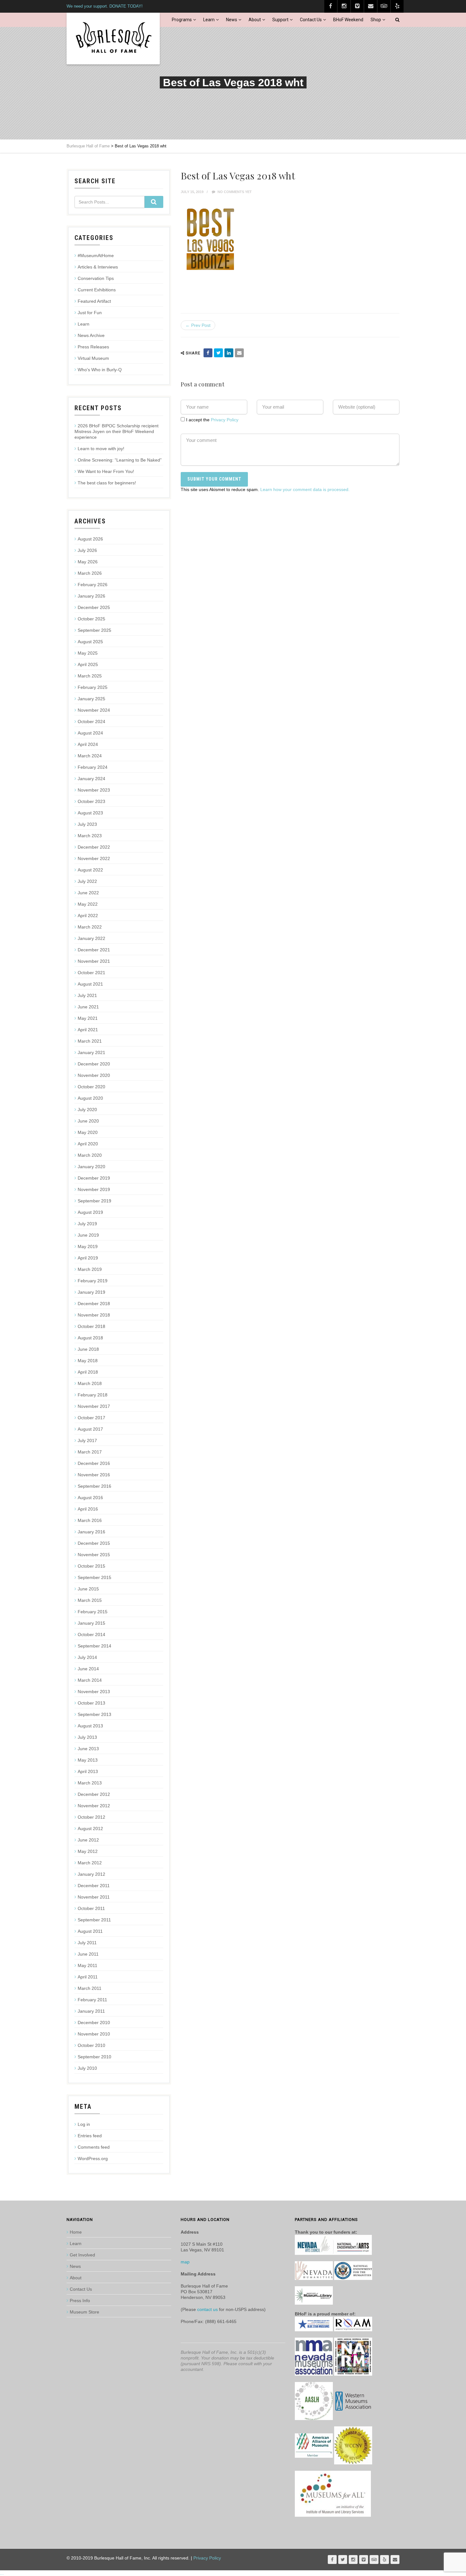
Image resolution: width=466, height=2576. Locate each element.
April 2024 (88, 744)
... (2, 2573)
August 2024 (90, 733)
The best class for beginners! (107, 483)
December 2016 (94, 1463)
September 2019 (94, 1201)
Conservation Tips (96, 278)
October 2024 (91, 722)
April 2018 (88, 1372)
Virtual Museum (93, 358)
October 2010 (91, 2045)
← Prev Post (198, 325)
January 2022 (91, 938)
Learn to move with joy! (101, 449)
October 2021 (91, 973)
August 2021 (90, 984)
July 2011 (87, 1943)
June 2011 (88, 1954)
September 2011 (94, 1920)
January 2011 (91, 2011)
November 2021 (94, 961)
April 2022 (88, 916)
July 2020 (87, 1110)
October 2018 (91, 1326)
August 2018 (90, 1338)
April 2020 (88, 1144)
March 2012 (90, 1863)
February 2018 (93, 1395)
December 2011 (94, 1886)
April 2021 (88, 1030)
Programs (182, 20)
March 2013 (90, 1783)
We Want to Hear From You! (106, 471)
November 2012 (94, 1806)
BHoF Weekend (348, 20)
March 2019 (90, 1269)
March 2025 (90, 676)
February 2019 (93, 1281)
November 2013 (94, 1692)
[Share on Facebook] (208, 353)
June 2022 (88, 893)
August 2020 (90, 1098)
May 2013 (88, 1760)
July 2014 (87, 1657)
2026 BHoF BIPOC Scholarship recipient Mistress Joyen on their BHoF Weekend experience (116, 431)
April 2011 (88, 1977)
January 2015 (91, 1623)
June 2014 (88, 1669)
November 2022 (94, 858)
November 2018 (94, 1315)
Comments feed (94, 2147)
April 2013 (88, 1771)
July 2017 (87, 1440)
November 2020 (94, 1075)
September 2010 (94, 2057)
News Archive (91, 335)
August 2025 (90, 642)
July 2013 (87, 1737)
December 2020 (94, 1064)
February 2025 (93, 687)
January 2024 (91, 779)
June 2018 (88, 1349)
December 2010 (94, 2023)
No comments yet (234, 192)
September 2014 (94, 1646)
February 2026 (93, 585)
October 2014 (91, 1634)
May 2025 (88, 653)
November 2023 (94, 790)
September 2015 (94, 1577)
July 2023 (87, 824)
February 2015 (93, 1612)
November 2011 (94, 1897)
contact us (207, 2309)
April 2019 (88, 1258)
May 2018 (88, 1361)
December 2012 (94, 1794)
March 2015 (90, 1600)
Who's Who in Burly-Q (100, 370)
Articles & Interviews (98, 267)
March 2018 (90, 1383)
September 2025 (94, 630)
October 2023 (91, 801)
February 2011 (92, 2000)
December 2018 (94, 1304)
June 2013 (88, 1749)
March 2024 (90, 756)
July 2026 (87, 550)
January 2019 (91, 1292)
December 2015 (94, 1543)
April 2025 (88, 664)
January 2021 (91, 1052)
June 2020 (88, 1121)
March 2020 (90, 1155)
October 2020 (91, 1087)
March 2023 (90, 836)
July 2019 (87, 1224)
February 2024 (93, 767)
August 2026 (90, 539)
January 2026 (91, 596)
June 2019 (88, 1235)
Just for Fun (90, 313)
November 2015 (94, 1555)
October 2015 (91, 1566)
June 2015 (88, 1589)
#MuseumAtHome (96, 256)
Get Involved (82, 2255)
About (255, 20)
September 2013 (94, 1714)
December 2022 (94, 847)
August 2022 (90, 870)
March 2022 (90, 927)
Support (280, 20)
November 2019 (94, 1189)
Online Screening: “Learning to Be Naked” (120, 460)
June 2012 (88, 1840)
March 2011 (90, 1988)
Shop (376, 20)
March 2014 (90, 1680)
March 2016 (90, 1520)
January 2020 (91, 1167)
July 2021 (87, 995)
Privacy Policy (225, 420)
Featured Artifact (94, 301)
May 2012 (88, 1851)
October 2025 (91, 619)
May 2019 (88, 1246)
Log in (84, 2124)
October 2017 (91, 1418)
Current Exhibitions (97, 290)
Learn (209, 20)
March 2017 (90, 1452)
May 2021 (88, 1018)
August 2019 (90, 1212)
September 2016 (94, 1486)
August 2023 (90, 813)
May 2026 (88, 562)
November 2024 (94, 710)
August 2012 (90, 1828)
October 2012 (91, 1817)
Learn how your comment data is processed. (305, 489)
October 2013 (91, 1703)
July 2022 (87, 881)
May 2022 (88, 904)
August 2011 (90, 1931)
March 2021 (90, 1041)
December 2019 (94, 1178)
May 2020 (88, 1132)
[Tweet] (218, 353)
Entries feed (90, 2136)
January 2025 (91, 699)
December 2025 (94, 607)
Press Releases (93, 347)
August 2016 (90, 1498)
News (232, 20)
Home (76, 2232)
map (185, 2262)
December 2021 (94, 950)
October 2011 (91, 1908)
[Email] (239, 353)
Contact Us (311, 20)
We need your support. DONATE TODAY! (105, 6)
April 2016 (88, 1509)
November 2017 (94, 1406)
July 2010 (87, 2068)
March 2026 (90, 573)
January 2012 (91, 1874)
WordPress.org (93, 2159)
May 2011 (87, 1965)
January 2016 (91, 1532)
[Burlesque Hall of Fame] (113, 39)
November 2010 (94, 2034)
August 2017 (90, 1429)
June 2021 (88, 1007)
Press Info (80, 2301)
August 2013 (90, 1726)
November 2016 (94, 1475)
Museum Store (84, 2312)
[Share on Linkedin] (229, 353)
